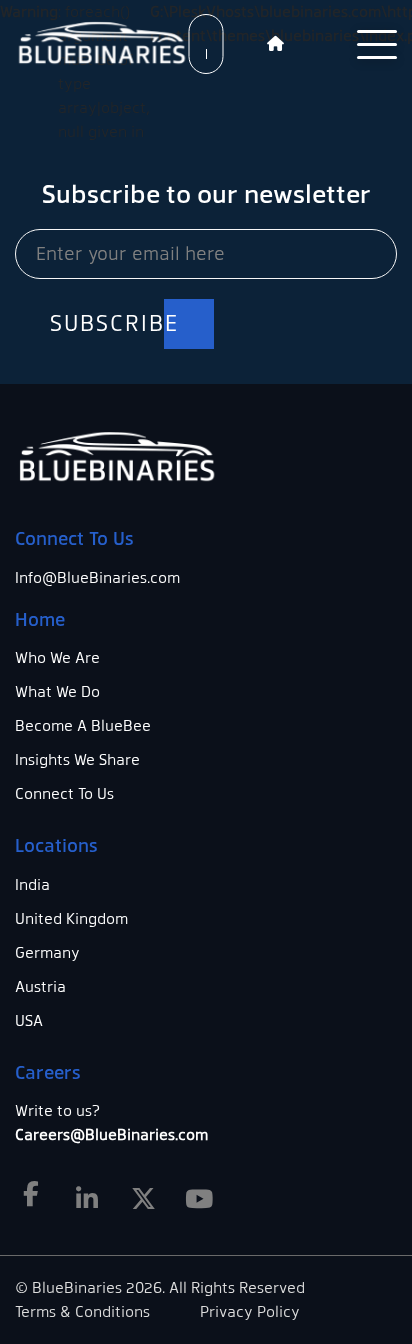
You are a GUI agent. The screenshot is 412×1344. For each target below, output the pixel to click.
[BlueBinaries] (105, 44)
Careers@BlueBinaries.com (111, 1135)
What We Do (57, 692)
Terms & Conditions (82, 1312)
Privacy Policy (250, 1312)
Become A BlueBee (83, 726)
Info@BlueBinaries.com (97, 578)
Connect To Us (64, 794)
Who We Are (57, 658)
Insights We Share (77, 760)
